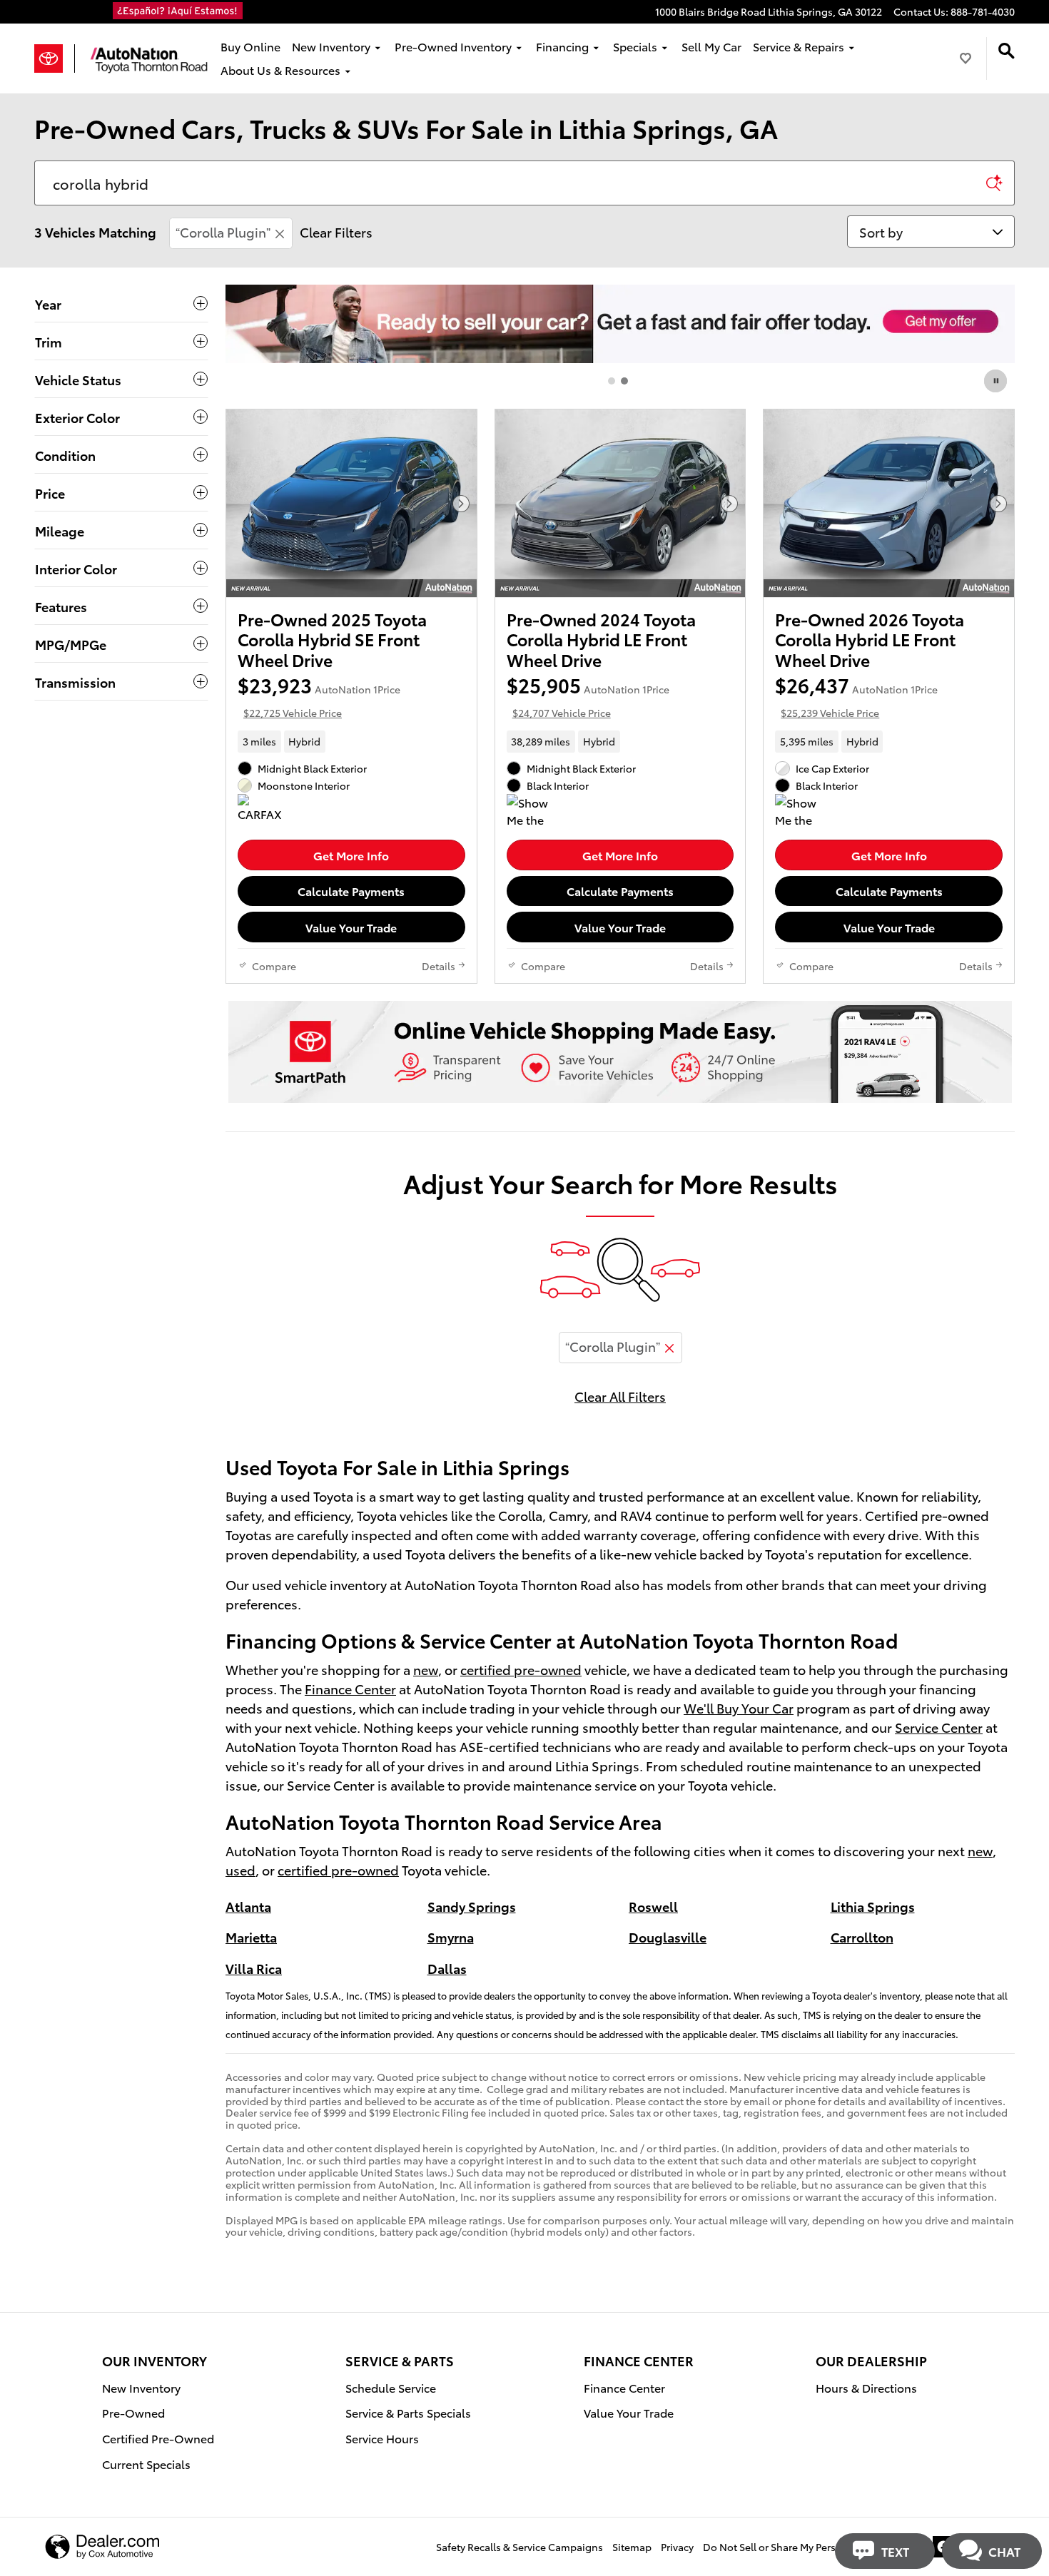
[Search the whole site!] (1007, 51)
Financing (562, 46)
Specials (635, 46)
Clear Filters (336, 231)
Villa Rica (254, 1968)
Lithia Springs (873, 1906)
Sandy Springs (472, 1906)
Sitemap (632, 2547)
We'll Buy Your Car (739, 1707)
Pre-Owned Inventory (453, 46)
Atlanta (248, 1906)
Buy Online (250, 46)
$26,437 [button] (856, 696)
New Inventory (331, 46)
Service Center (939, 1727)
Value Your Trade (351, 927)
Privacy (677, 2547)
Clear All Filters (620, 1396)
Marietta (251, 1936)
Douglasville (668, 1936)
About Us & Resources (280, 70)
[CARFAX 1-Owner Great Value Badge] (264, 811)
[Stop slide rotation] (997, 381)
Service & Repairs (799, 46)
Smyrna (451, 1936)
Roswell (653, 1906)
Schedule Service (391, 2387)
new (426, 1669)
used (240, 1869)
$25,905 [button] (588, 696)
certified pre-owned (521, 1669)
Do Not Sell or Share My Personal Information (810, 2547)
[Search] (994, 183)
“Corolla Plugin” (223, 231)
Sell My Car (711, 46)
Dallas (447, 1968)
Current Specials (146, 2464)
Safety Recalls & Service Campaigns (520, 2547)
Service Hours (382, 2438)
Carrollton (862, 1936)
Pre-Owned (133, 2412)
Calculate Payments (351, 891)
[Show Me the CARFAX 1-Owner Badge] (533, 811)
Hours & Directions (866, 2387)
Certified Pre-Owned (158, 2438)
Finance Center (350, 1688)
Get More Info (351, 855)
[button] (351, 741)
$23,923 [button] (319, 696)
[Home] (55, 58)
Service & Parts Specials (408, 2412)
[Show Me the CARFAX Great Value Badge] (802, 811)
